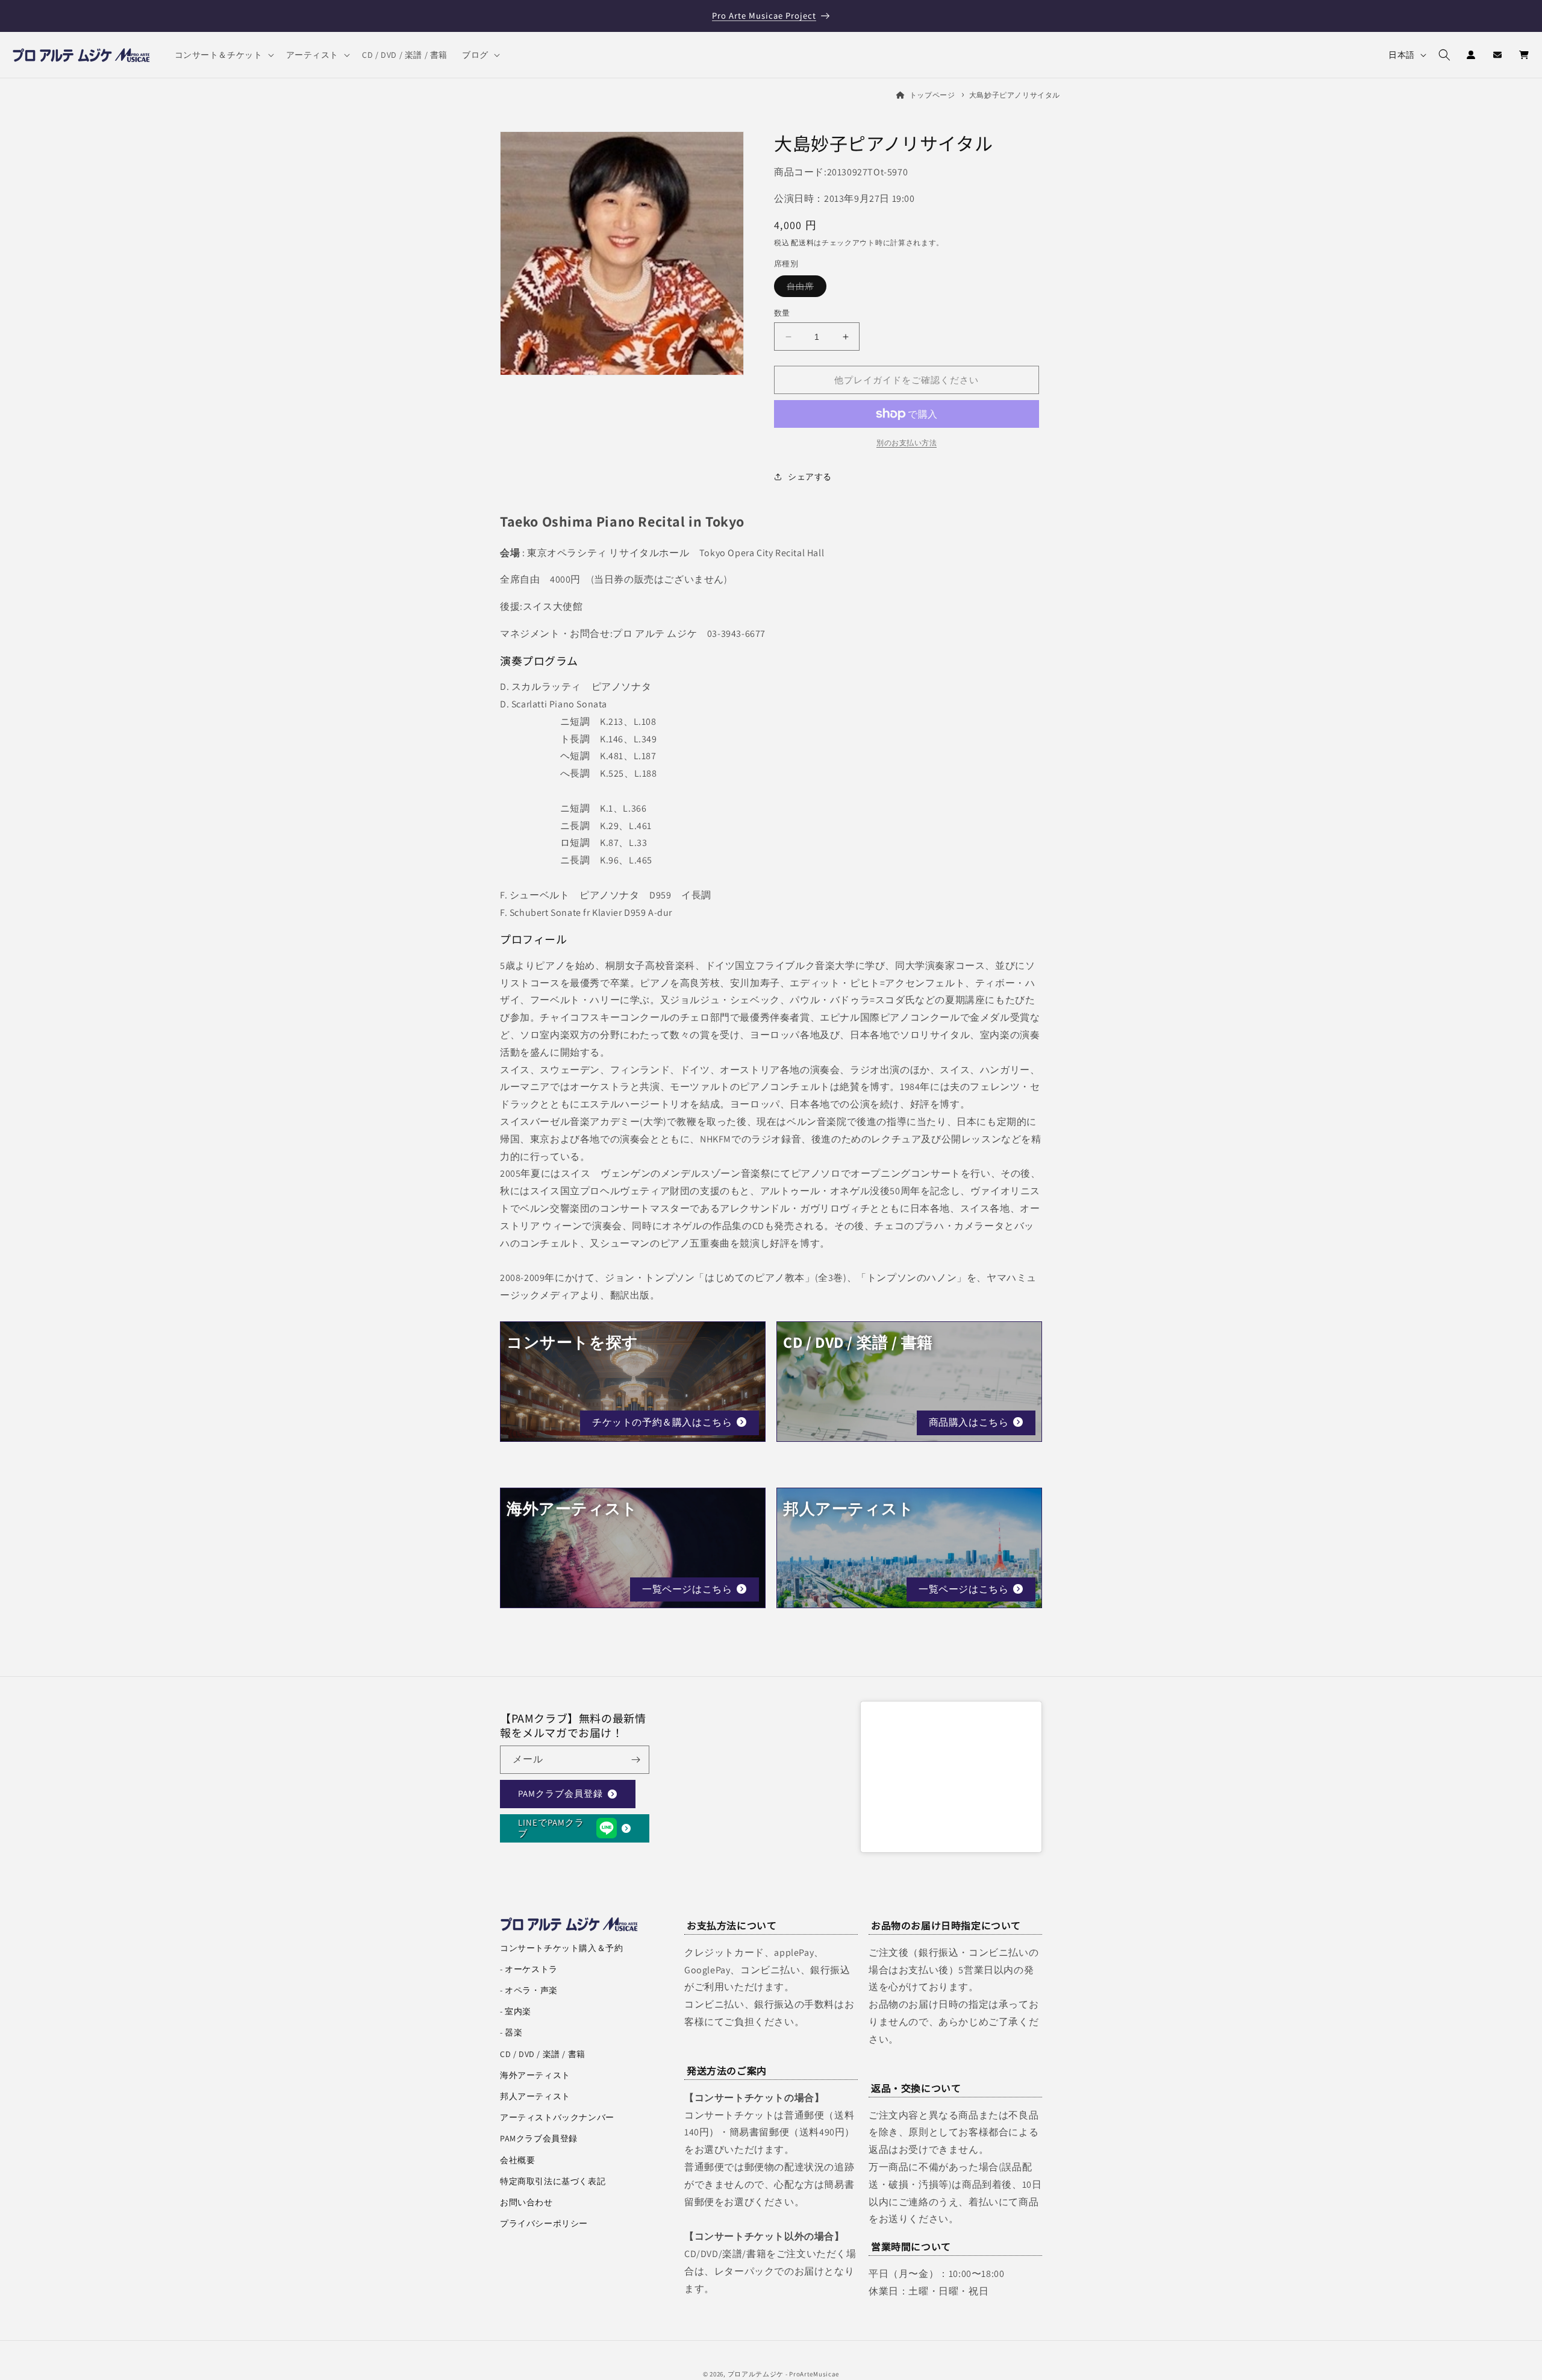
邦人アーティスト (535, 2096)
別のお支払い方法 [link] (907, 443)
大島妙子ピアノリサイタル (1015, 95)
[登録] (635, 1760)
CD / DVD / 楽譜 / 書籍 (543, 2054)
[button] (223, 55)
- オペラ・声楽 (529, 1990)
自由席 (804, 289)
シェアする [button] (810, 477)
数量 (782, 313)
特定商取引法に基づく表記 (553, 2181)
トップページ (932, 95)
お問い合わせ (526, 2202)
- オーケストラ (529, 1969)
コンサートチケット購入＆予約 (561, 1948)
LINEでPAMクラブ (551, 1828)
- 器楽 (511, 2032)
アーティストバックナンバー (557, 2117)
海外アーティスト (535, 2075)
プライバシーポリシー (544, 2223)
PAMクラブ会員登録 (560, 1794)
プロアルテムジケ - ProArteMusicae (784, 2374)
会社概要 (517, 2160)
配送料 (802, 243)
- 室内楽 (516, 2011)
